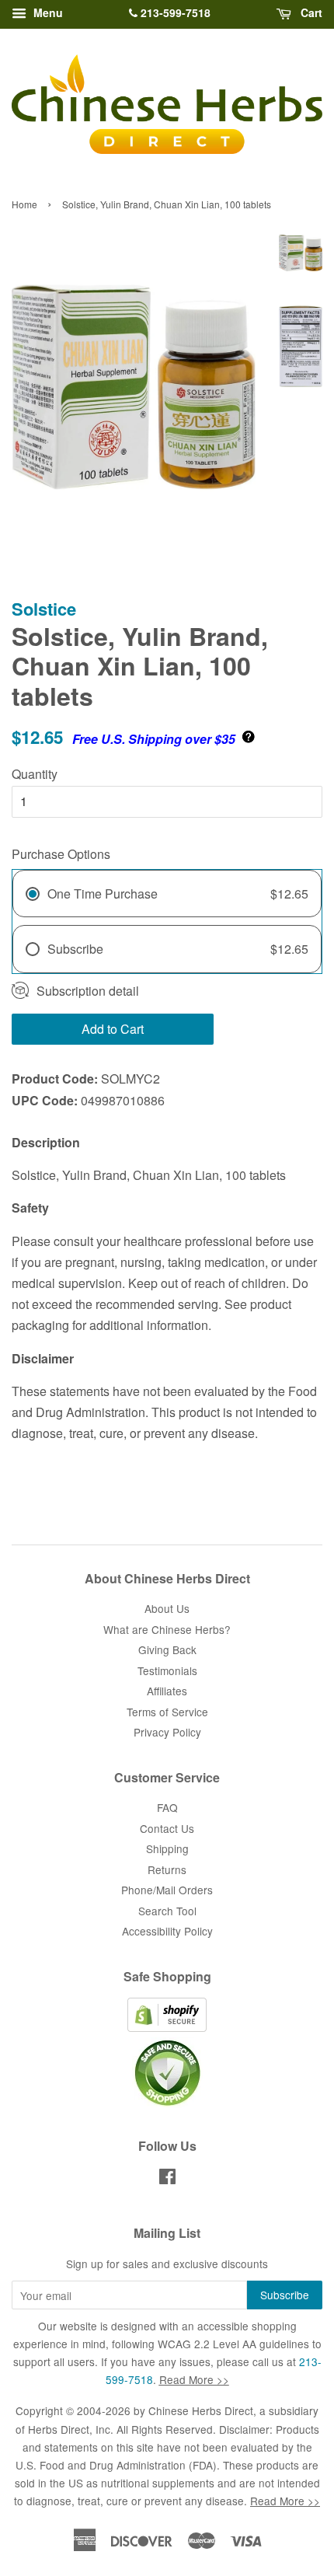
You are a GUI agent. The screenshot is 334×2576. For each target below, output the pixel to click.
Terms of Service (167, 1712)
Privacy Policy (167, 1732)
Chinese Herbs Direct (201, 2410)
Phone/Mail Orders (167, 1890)
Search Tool (167, 1911)
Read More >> (194, 2379)
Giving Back (167, 1649)
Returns (167, 1869)
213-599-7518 (174, 12)
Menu (47, 12)
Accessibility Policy (167, 1931)
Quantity (35, 774)
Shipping (167, 1848)
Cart (310, 12)
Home (24, 204)
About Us (167, 1608)
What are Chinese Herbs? (167, 1629)
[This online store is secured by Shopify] (167, 2027)
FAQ (167, 1807)
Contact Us (167, 1828)
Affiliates (167, 1691)
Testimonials (167, 1670)
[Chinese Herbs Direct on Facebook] (167, 2179)
